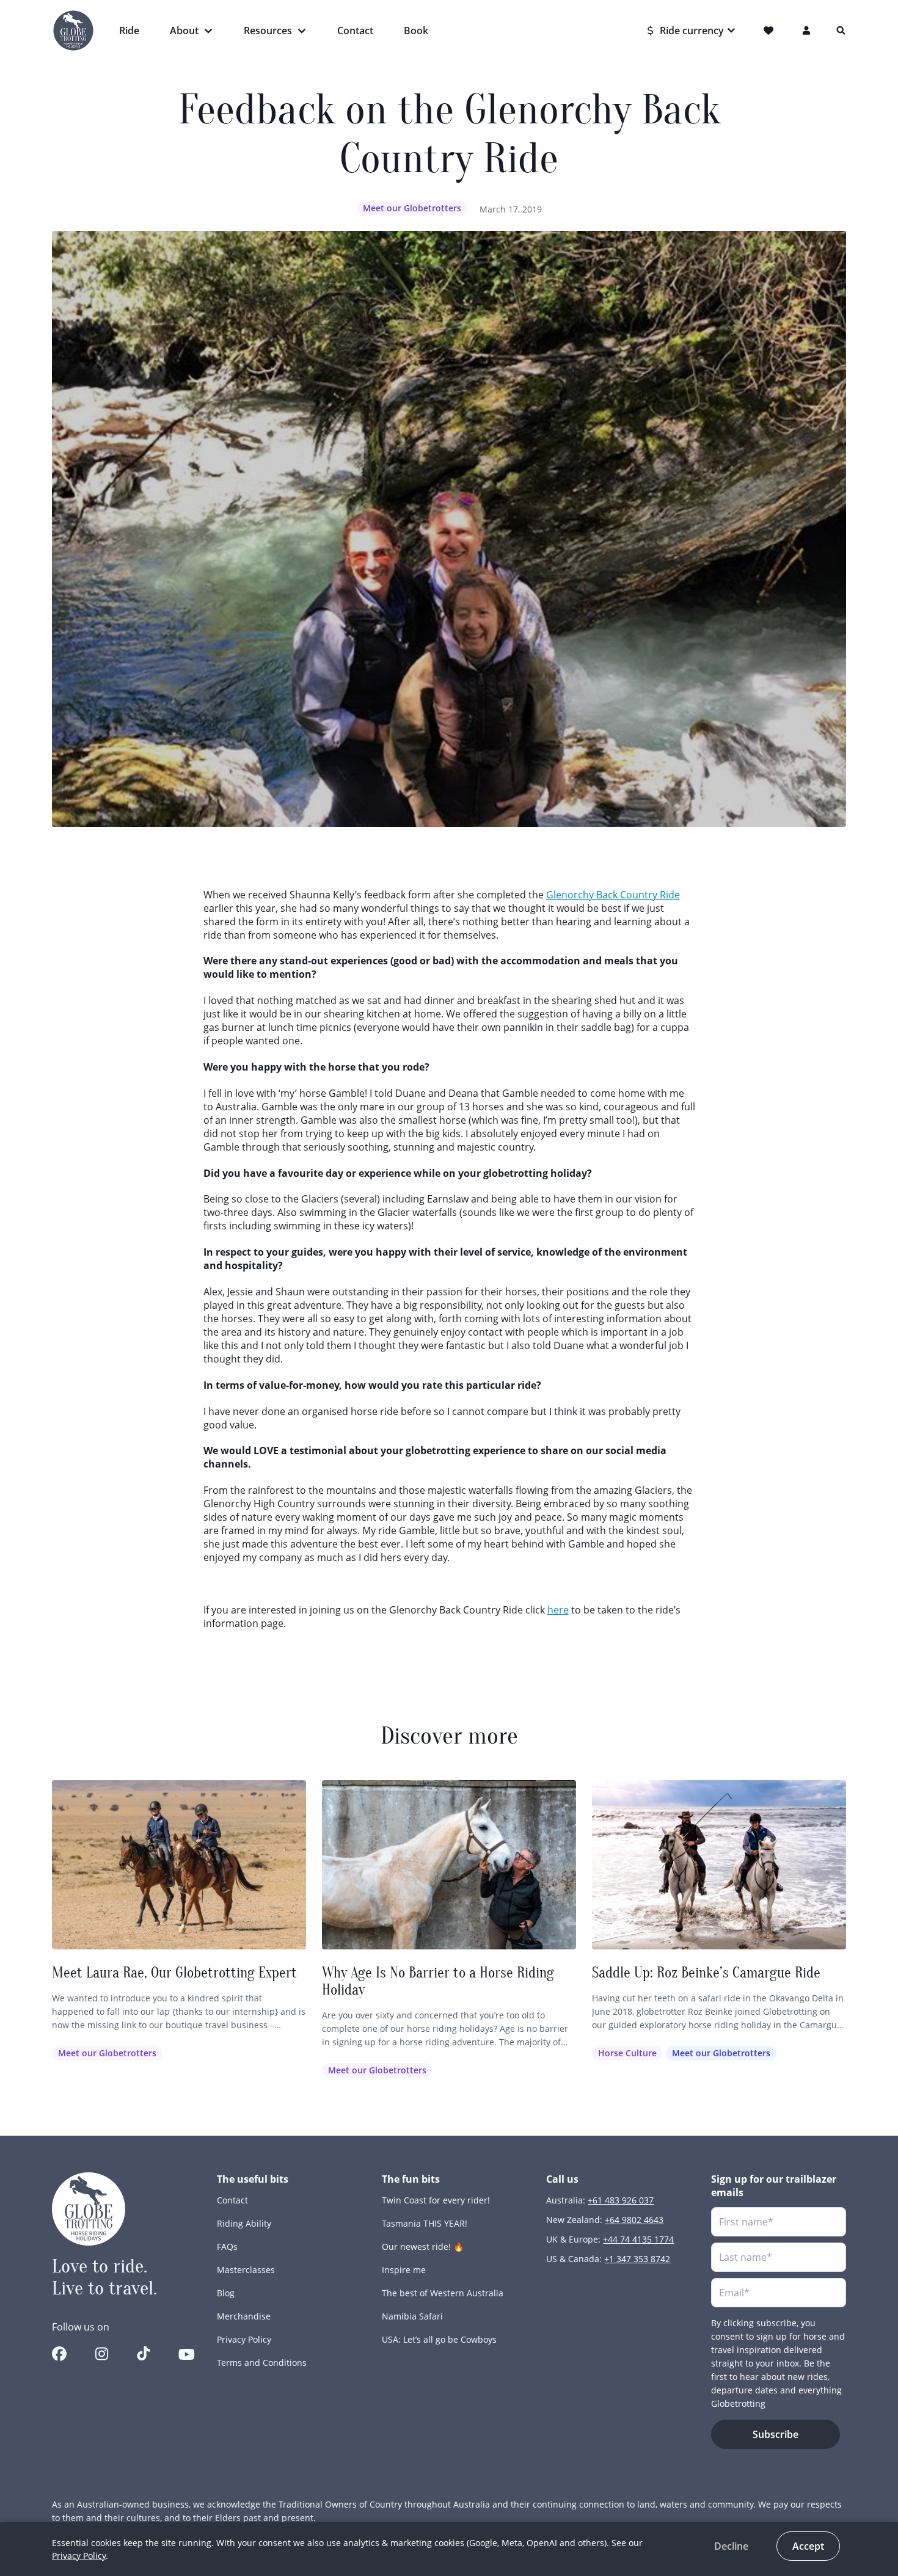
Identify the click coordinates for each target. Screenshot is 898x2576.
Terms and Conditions (262, 2363)
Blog (226, 2293)
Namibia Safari (412, 2316)
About (184, 31)
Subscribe (776, 2434)
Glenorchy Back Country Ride (613, 895)
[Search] (841, 31)
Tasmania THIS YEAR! (425, 2223)
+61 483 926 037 (621, 2200)
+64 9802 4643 (634, 2220)
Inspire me (404, 2270)
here (558, 1610)
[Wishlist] (771, 31)
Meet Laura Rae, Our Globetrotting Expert (174, 1973)
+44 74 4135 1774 (638, 2239)
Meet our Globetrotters (412, 208)
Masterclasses (246, 2270)
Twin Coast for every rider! (436, 2200)
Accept (808, 2546)
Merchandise (244, 2316)
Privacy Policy (244, 2339)
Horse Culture (627, 2053)
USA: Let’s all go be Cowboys (439, 2339)
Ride (129, 31)
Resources (268, 31)
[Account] (807, 31)
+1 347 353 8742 (637, 2259)
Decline (731, 2546)
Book (416, 31)
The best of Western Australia (443, 2293)
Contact (355, 31)
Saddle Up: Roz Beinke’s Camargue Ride (706, 1973)
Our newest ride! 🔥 (423, 2247)
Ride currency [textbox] (692, 31)
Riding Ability (244, 2223)
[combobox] (692, 31)
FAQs (227, 2247)
